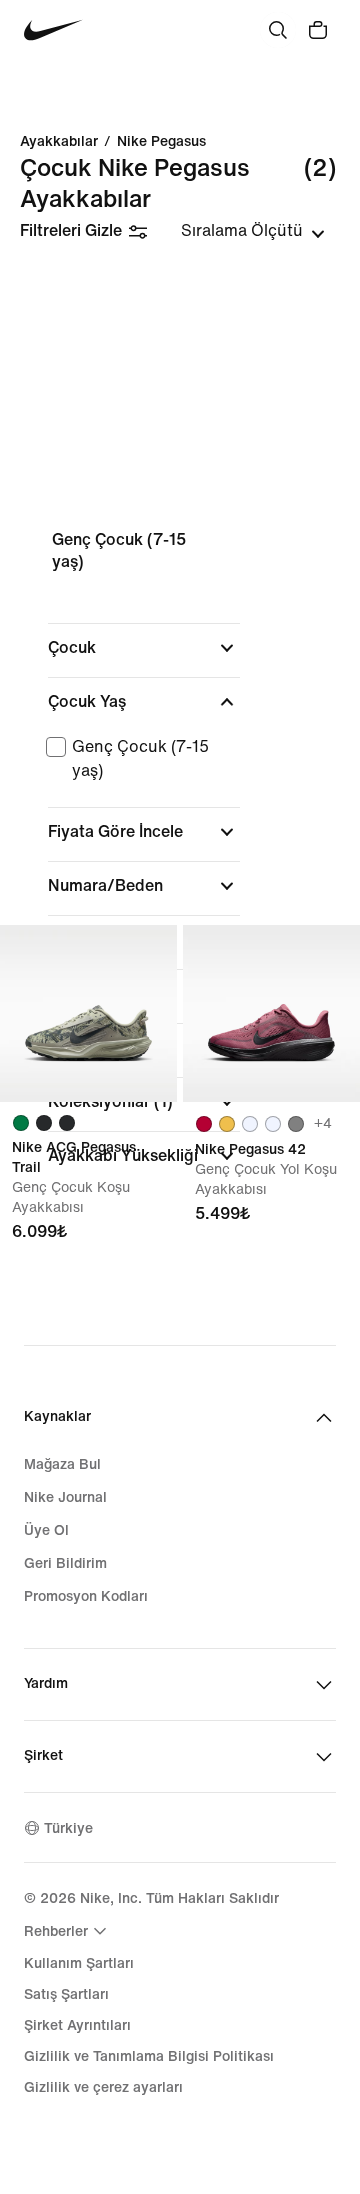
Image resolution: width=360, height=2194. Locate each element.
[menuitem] (68, 1931)
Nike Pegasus (161, 142)
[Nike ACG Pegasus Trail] (88, 1013)
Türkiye (68, 1828)
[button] (144, 648)
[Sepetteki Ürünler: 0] (318, 30)
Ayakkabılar (59, 142)
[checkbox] (140, 759)
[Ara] (278, 30)
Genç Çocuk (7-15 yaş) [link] (119, 550)
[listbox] (253, 231)
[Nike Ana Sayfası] (53, 30)
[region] (180, 854)
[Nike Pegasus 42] (271, 1013)
